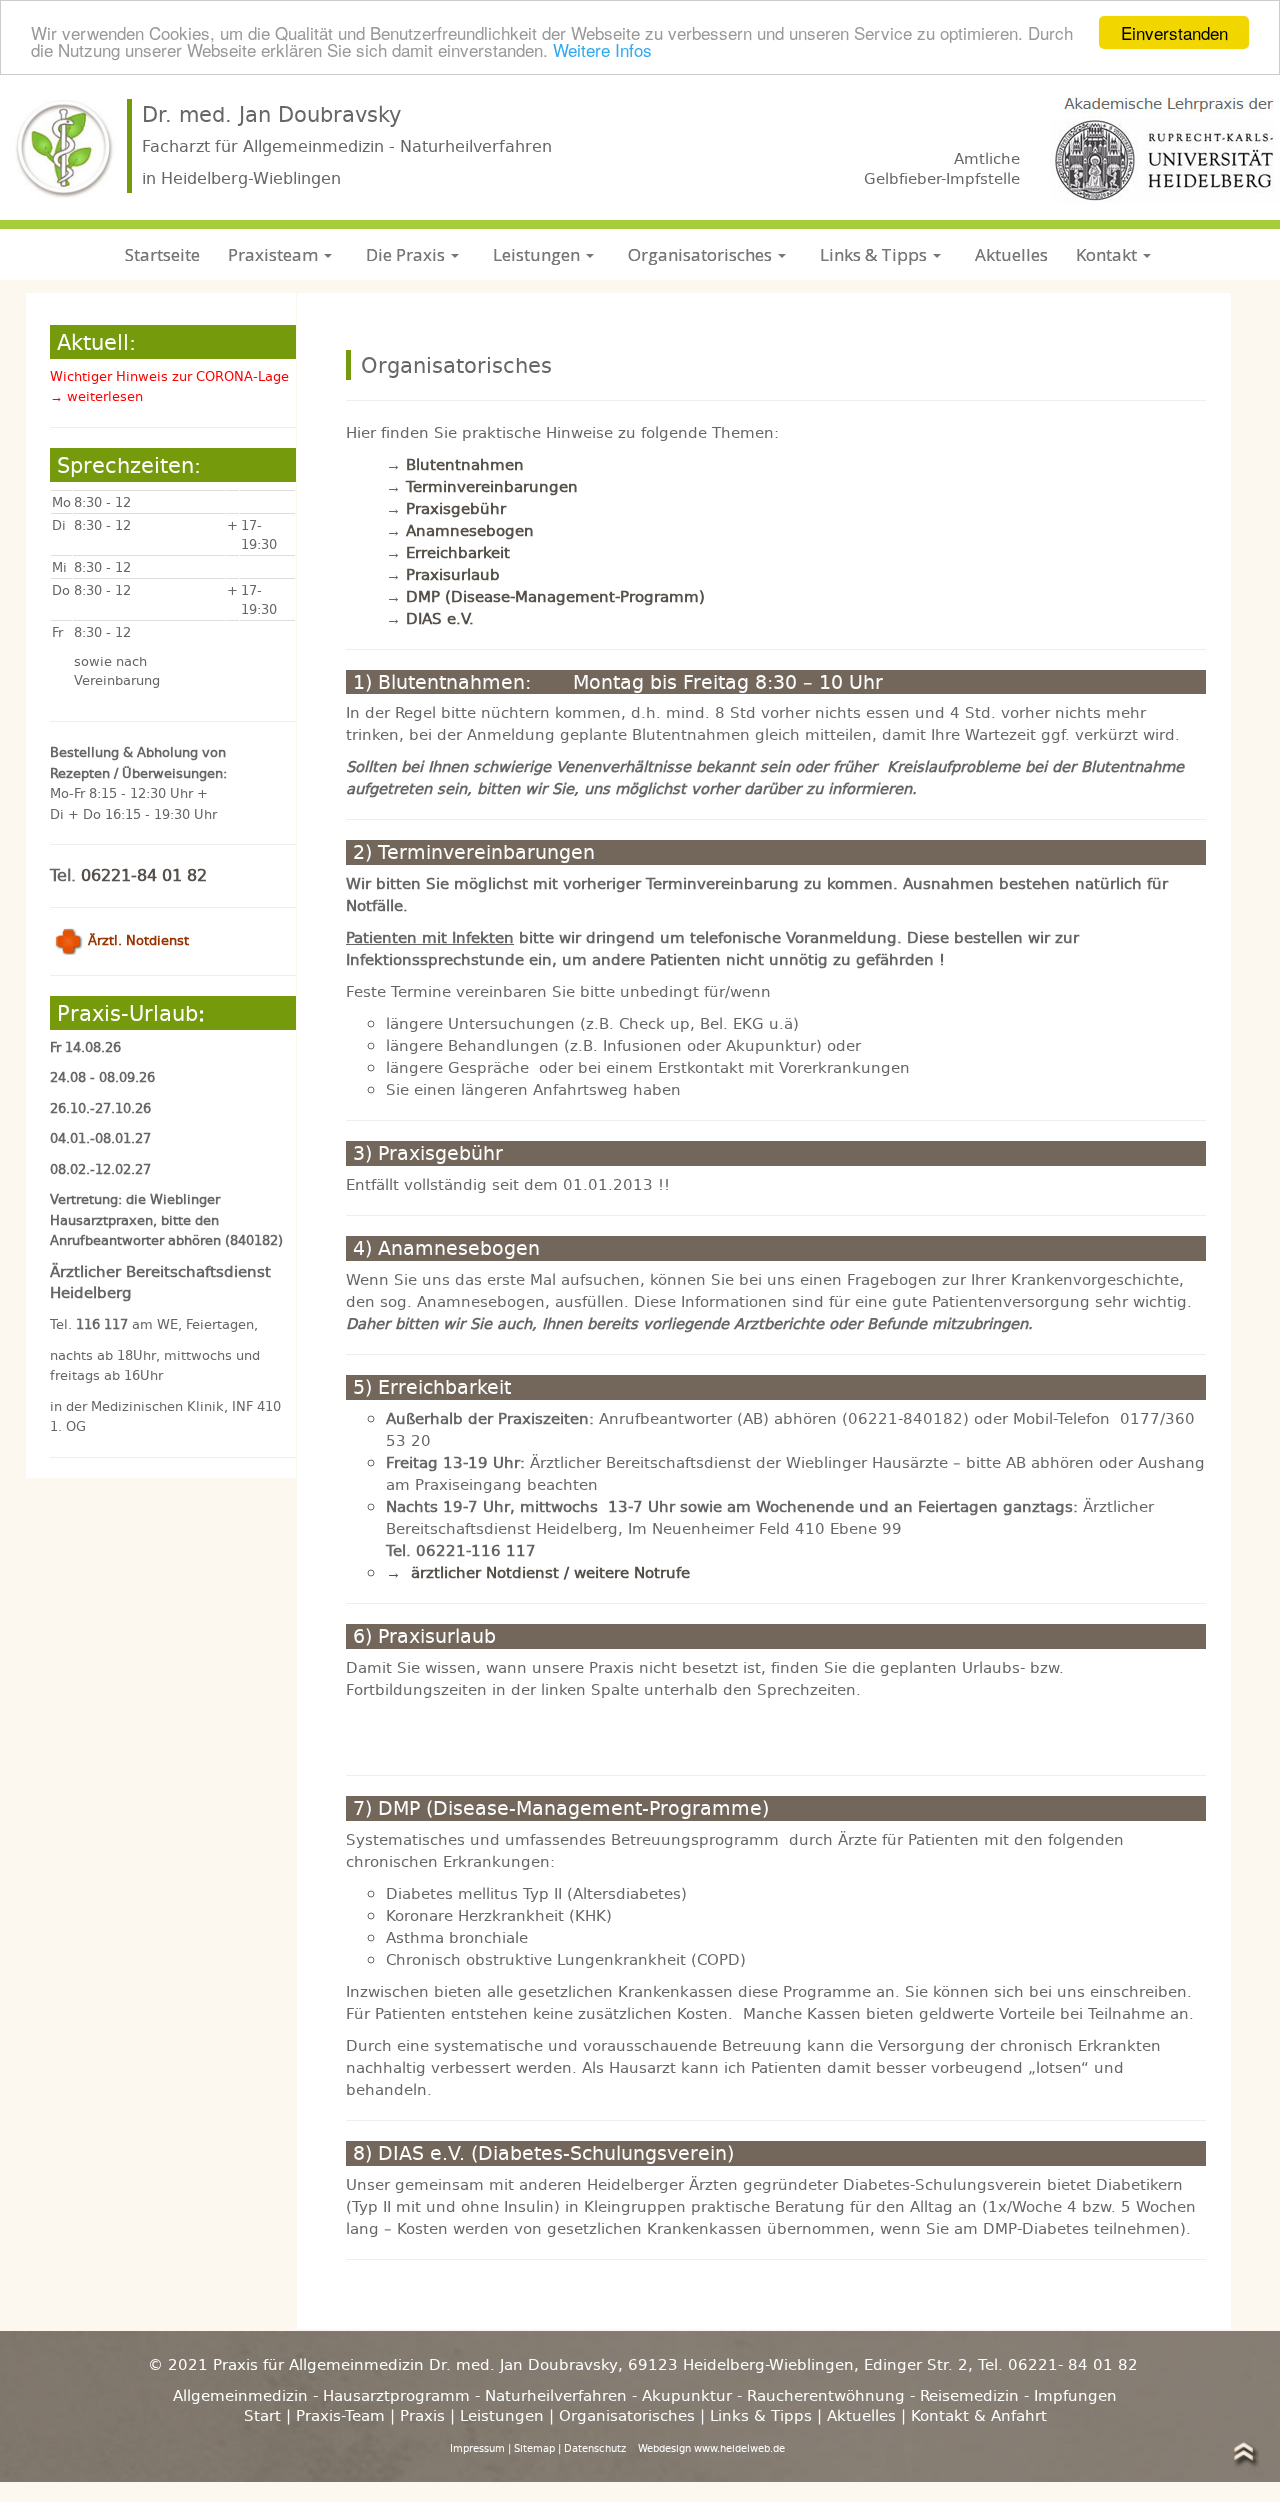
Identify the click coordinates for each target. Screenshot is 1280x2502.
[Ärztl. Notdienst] (69, 939)
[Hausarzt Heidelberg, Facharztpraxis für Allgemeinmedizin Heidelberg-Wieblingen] (63, 137)
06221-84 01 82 (144, 874)
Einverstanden (1174, 32)
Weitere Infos (602, 50)
